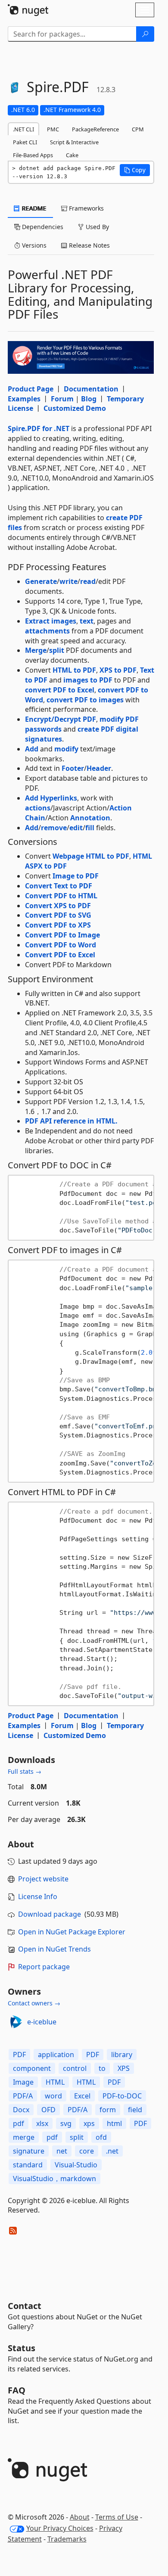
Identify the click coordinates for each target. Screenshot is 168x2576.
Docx (21, 2110)
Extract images (51, 621)
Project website (43, 1879)
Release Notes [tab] (89, 245)
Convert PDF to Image (62, 935)
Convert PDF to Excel (60, 955)
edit (76, 828)
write (68, 581)
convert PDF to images (85, 700)
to (102, 2068)
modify (66, 749)
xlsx (42, 2123)
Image (23, 2082)
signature (29, 2151)
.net (112, 2151)
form (108, 2110)
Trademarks (67, 2539)
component (32, 2068)
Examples (24, 399)
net (62, 2151)
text (87, 621)
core (87, 2151)
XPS (124, 2068)
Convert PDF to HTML (61, 896)
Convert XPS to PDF (58, 906)
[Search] (145, 34)
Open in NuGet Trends (54, 1949)
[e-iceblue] (16, 2022)
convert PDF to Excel (60, 690)
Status (22, 2348)
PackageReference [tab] (95, 129)
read (88, 581)
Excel (82, 2096)
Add (32, 749)
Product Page (31, 389)
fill (90, 828)
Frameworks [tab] (86, 208)
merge (24, 2137)
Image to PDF (76, 876)
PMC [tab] (53, 129)
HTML (55, 2082)
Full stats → (25, 1771)
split (57, 650)
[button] (135, 170)
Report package (44, 1967)
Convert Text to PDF (59, 886)
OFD (48, 2110)
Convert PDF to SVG (58, 915)
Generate (41, 581)
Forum (62, 399)
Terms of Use (117, 2517)
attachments (47, 631)
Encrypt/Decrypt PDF (61, 719)
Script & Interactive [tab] (74, 142)
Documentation (91, 389)
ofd (101, 2137)
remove (54, 828)
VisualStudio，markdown (54, 2179)
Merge (36, 650)
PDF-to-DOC (122, 2096)
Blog (89, 399)
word (53, 2096)
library (122, 2055)
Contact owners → (34, 2003)
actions (38, 808)
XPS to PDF (118, 670)
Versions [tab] (33, 245)
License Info (38, 1896)
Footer (73, 768)
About (80, 2517)
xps (89, 2123)
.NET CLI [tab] (23, 129)
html (114, 2123)
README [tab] (33, 208)
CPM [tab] (138, 129)
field (135, 2110)
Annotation (90, 818)
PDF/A (23, 2096)
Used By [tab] (96, 227)
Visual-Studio (76, 2165)
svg (66, 2123)
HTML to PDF (74, 670)
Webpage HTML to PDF (91, 856)
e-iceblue (42, 2022)
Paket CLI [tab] (25, 142)
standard (28, 2165)
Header (99, 768)
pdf (19, 2123)
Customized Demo (75, 408)
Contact (25, 2306)
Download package (50, 1914)
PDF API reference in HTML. (71, 1121)
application (56, 2055)
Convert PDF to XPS (58, 925)
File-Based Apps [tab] (33, 155)
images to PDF (88, 680)
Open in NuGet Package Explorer (72, 1932)
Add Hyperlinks (51, 798)
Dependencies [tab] (42, 227)
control (75, 2068)
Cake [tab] (72, 155)
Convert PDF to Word (61, 945)
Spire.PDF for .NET (39, 428)
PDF (19, 2055)
